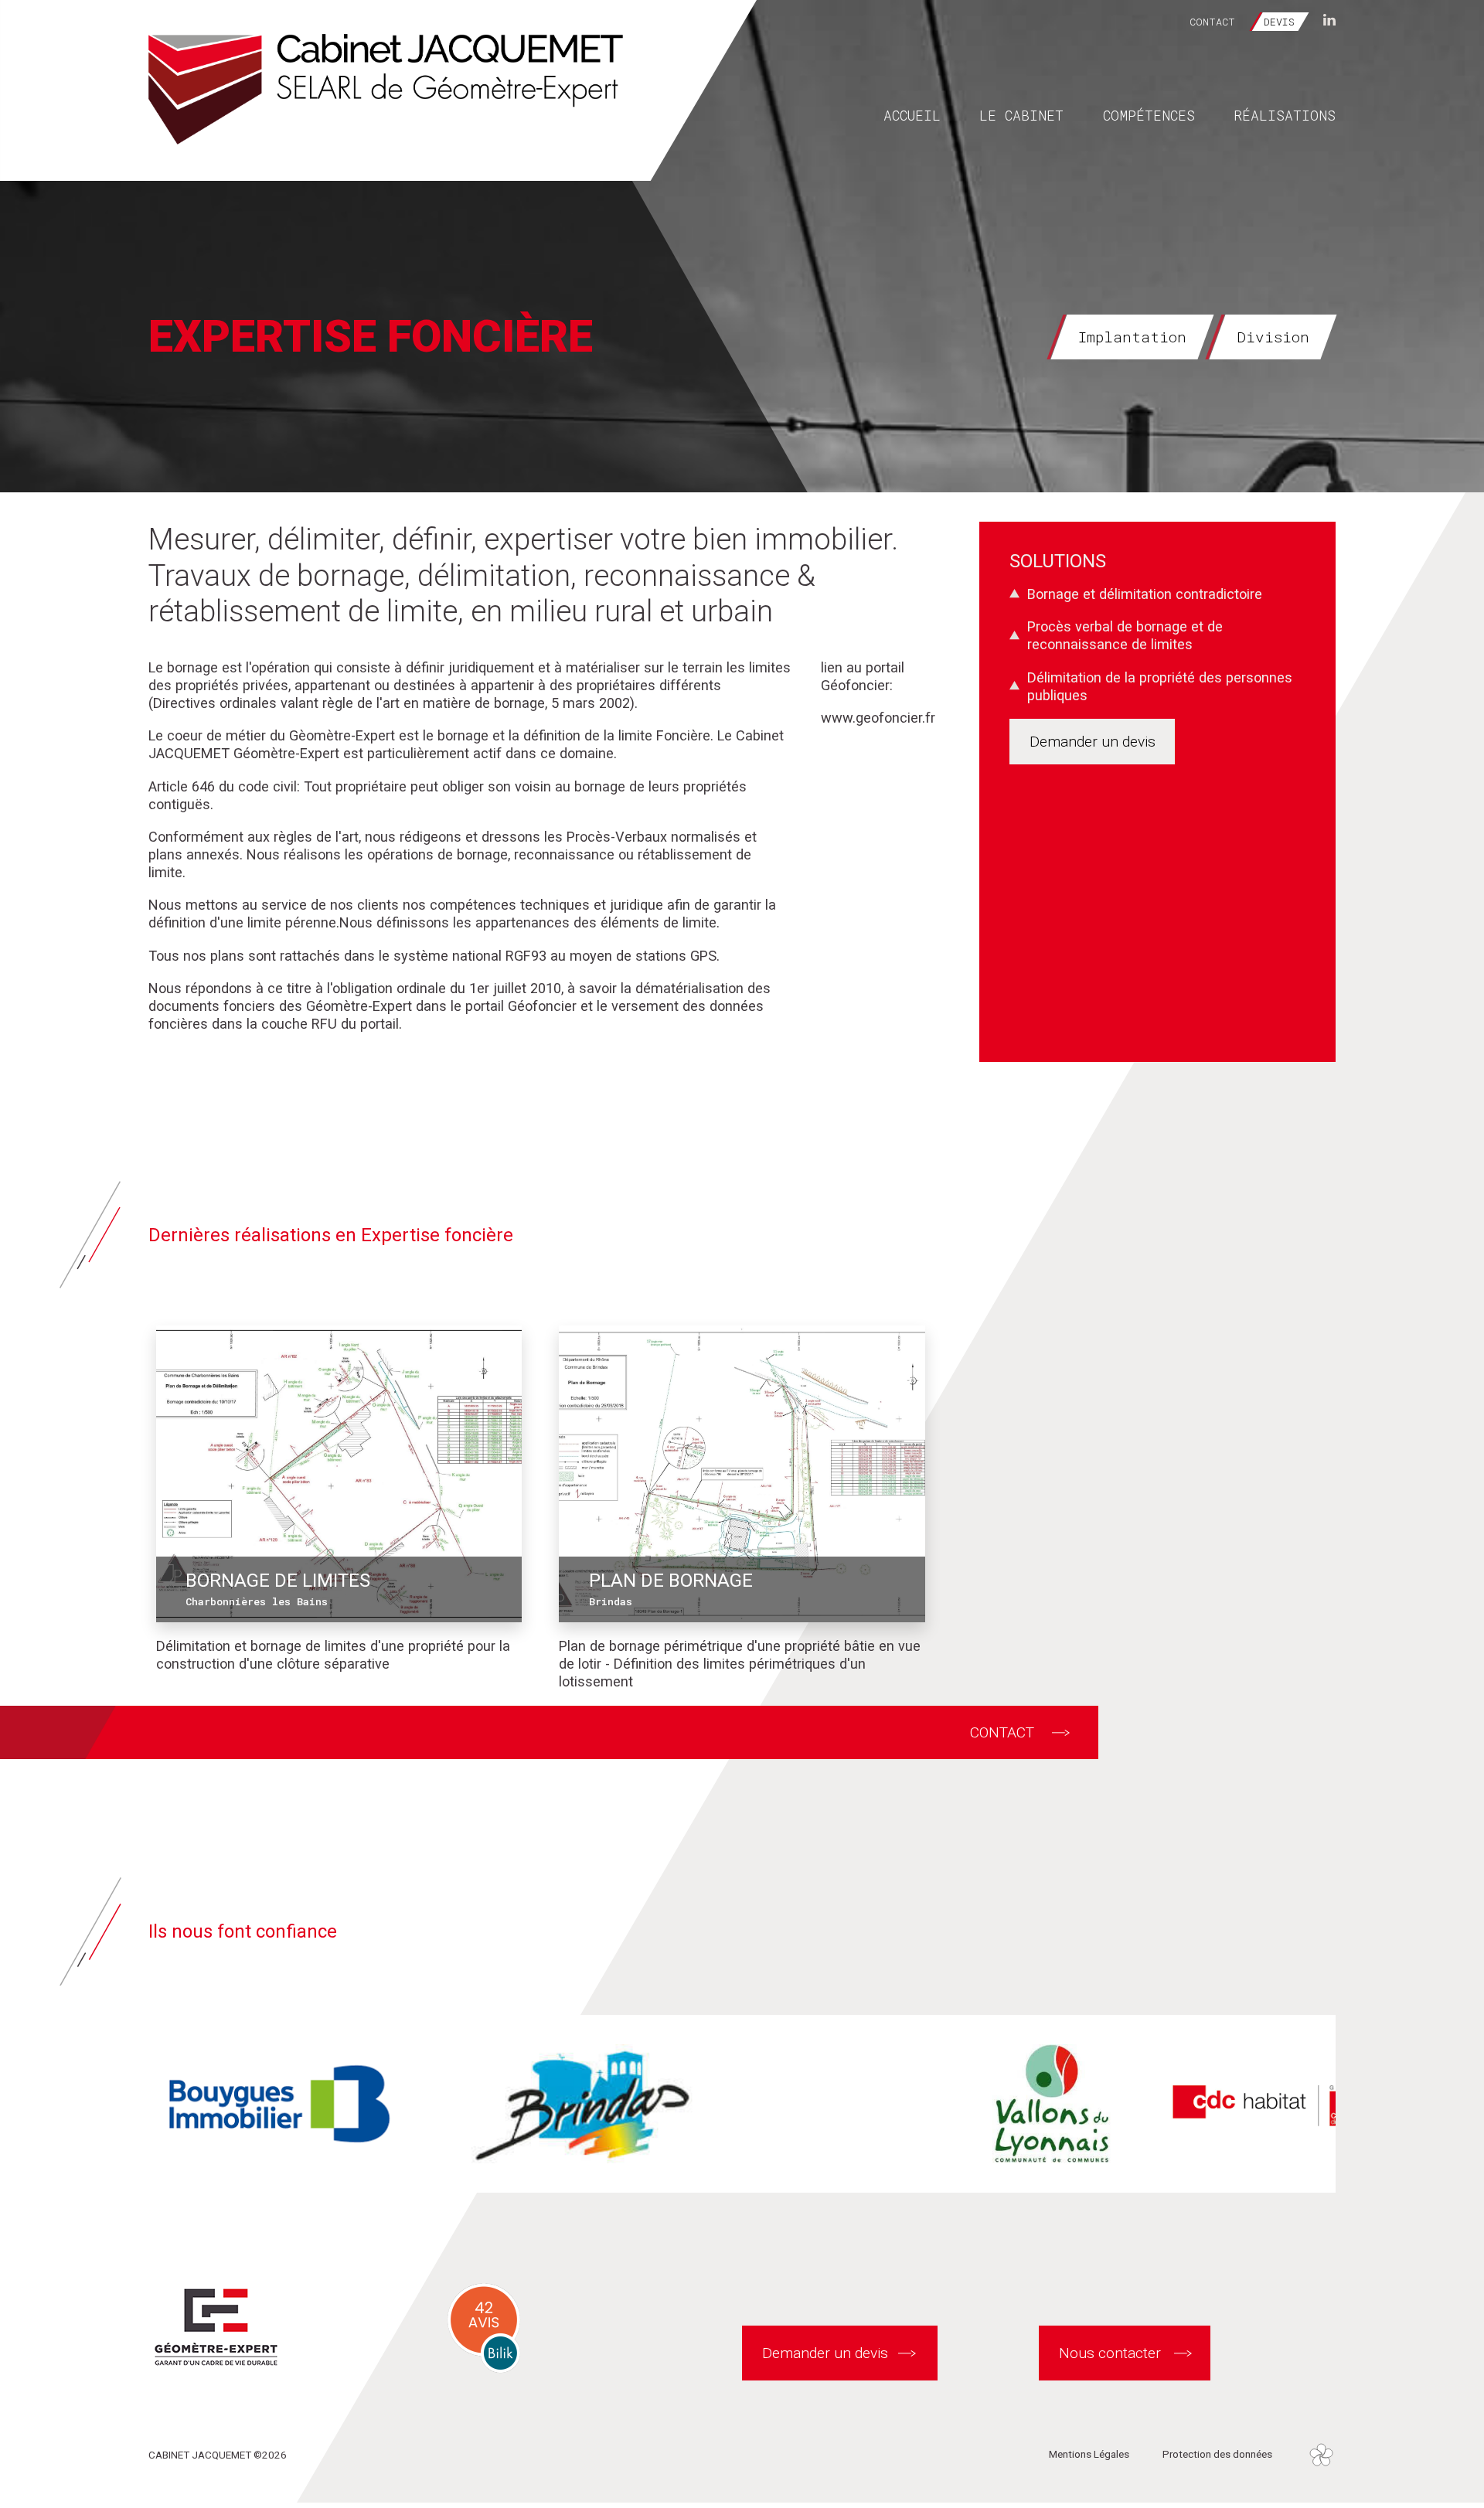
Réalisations (1285, 115)
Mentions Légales (1089, 2454)
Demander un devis (1093, 742)
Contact (1212, 22)
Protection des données (1217, 2454)
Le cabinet (1021, 115)
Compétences (1149, 115)
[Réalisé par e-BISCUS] (1321, 2454)
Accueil (912, 115)
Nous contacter (1110, 2353)
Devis (1279, 22)
